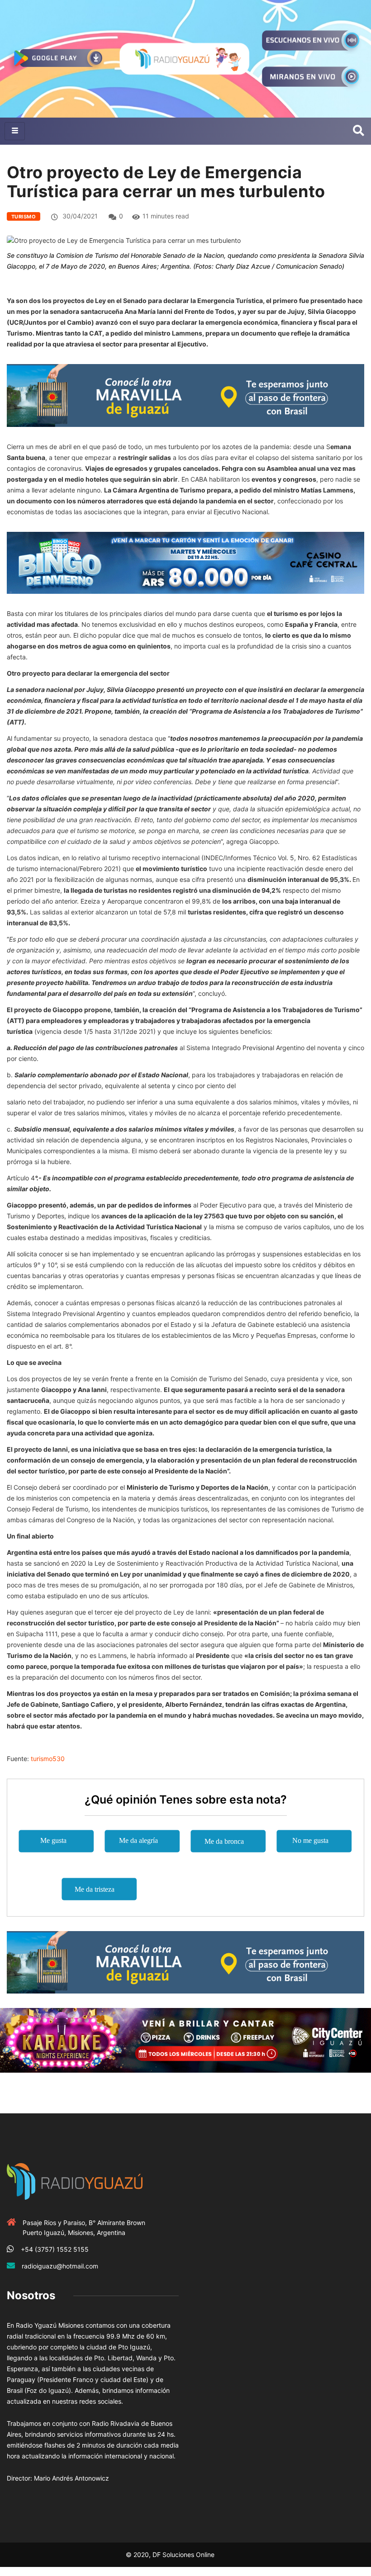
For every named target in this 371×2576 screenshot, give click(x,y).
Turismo (24, 217)
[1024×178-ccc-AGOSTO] (185, 562)
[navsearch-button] (359, 131)
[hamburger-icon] (15, 131)
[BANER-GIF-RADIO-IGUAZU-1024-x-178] (185, 2040)
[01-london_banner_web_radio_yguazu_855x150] (185, 395)
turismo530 (48, 1759)
